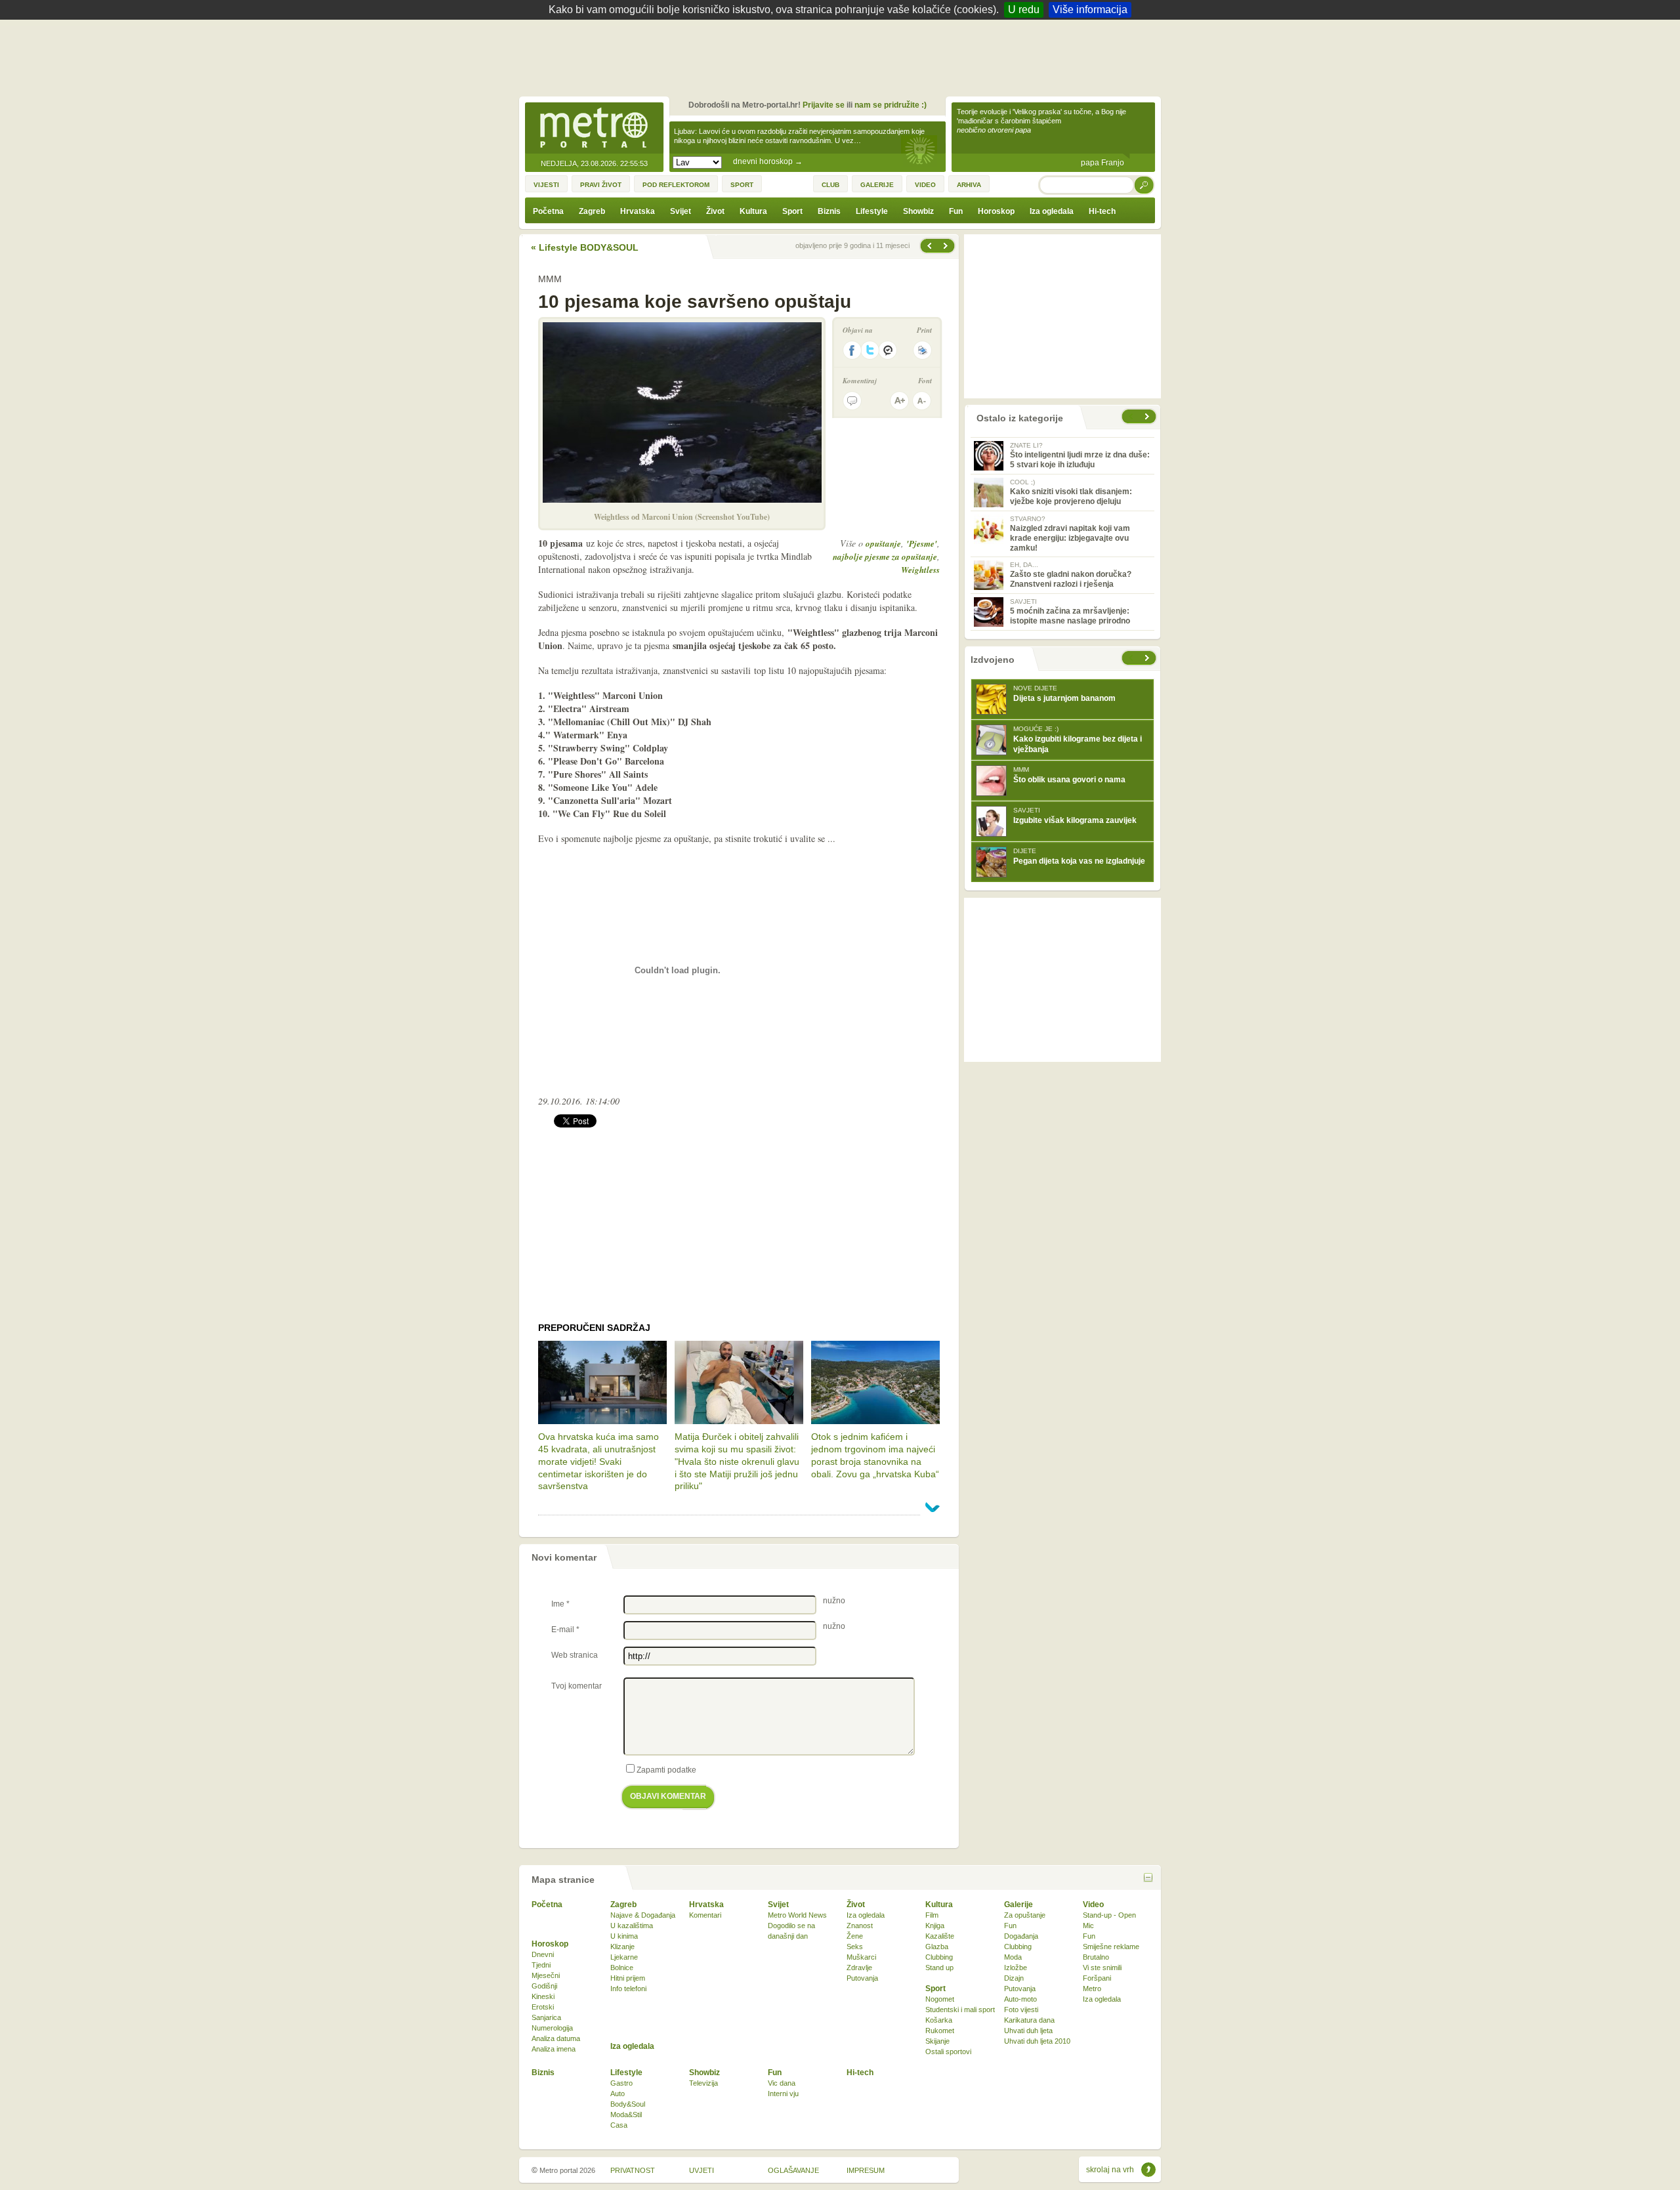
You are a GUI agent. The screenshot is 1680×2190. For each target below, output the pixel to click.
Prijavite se (824, 105)
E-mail (565, 1630)
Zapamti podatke (666, 1770)
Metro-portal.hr (594, 129)
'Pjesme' (922, 543)
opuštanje (883, 543)
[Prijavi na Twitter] (870, 350)
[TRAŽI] (1144, 185)
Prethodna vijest (947, 246)
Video (1093, 1905)
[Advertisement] (843, 56)
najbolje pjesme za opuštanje (885, 557)
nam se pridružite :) (891, 105)
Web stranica (575, 1655)
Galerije (1018, 1905)
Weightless (920, 570)
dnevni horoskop (768, 161)
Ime (560, 1604)
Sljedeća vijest (929, 246)
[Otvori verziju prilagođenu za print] (922, 350)
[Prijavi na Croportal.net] (889, 350)
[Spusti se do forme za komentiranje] (852, 401)
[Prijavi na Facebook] (852, 350)
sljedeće (1148, 658)
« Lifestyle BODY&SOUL (585, 247)
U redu (1024, 10)
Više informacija (1090, 10)
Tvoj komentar (577, 1686)
